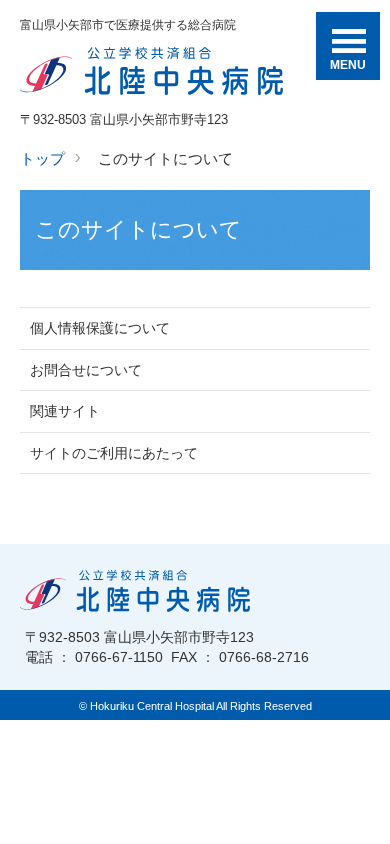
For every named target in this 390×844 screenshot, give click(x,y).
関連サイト (65, 411)
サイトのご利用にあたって (114, 453)
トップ (42, 158)
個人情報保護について (100, 328)
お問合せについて (86, 370)
